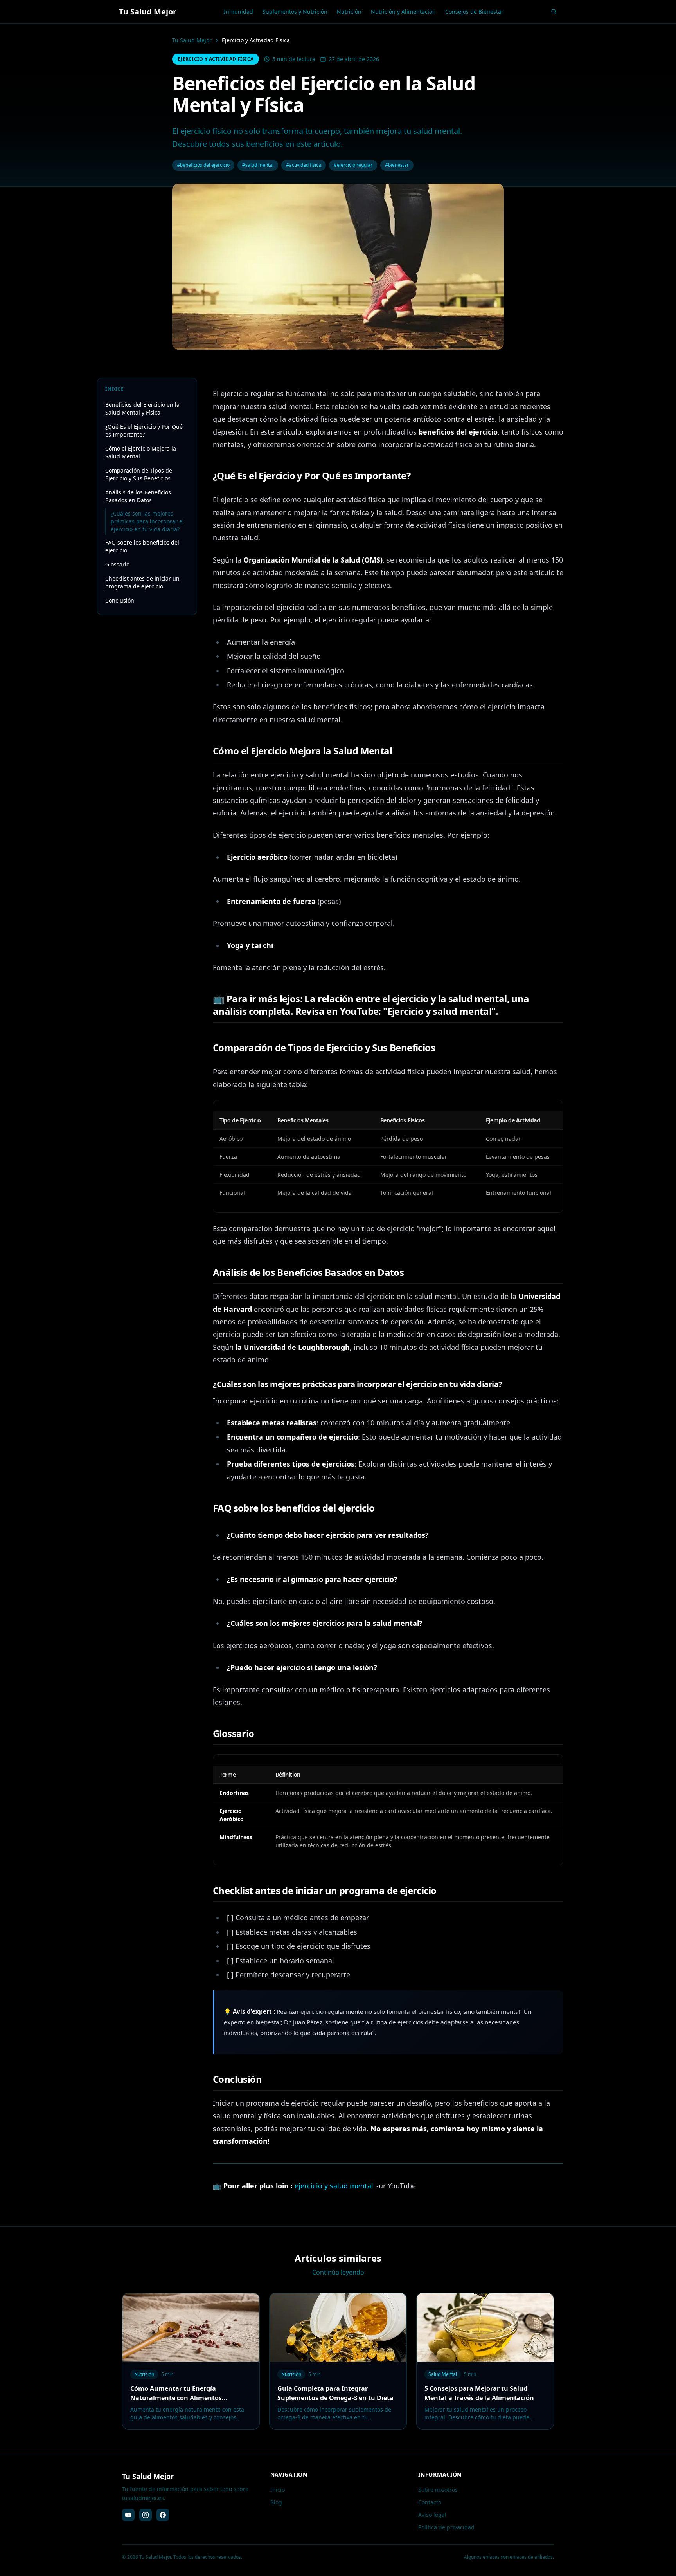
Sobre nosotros (438, 2490)
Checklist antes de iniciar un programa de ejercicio (142, 582)
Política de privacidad (446, 2527)
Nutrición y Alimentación (403, 12)
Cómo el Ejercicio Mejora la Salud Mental (141, 452)
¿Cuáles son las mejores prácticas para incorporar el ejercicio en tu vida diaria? (147, 521)
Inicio (278, 2490)
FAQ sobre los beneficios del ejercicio (142, 546)
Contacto (430, 2502)
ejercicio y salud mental (334, 2186)
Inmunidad (238, 12)
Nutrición (349, 12)
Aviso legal (432, 2515)
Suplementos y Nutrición (295, 12)
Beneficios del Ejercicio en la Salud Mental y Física (142, 409)
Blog (276, 2502)
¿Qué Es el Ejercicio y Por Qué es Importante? (144, 430)
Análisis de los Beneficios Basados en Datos (138, 496)
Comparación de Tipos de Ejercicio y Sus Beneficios (139, 474)
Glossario (117, 564)
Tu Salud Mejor (192, 40)
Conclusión (120, 600)
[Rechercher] (554, 12)
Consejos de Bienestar (474, 12)
